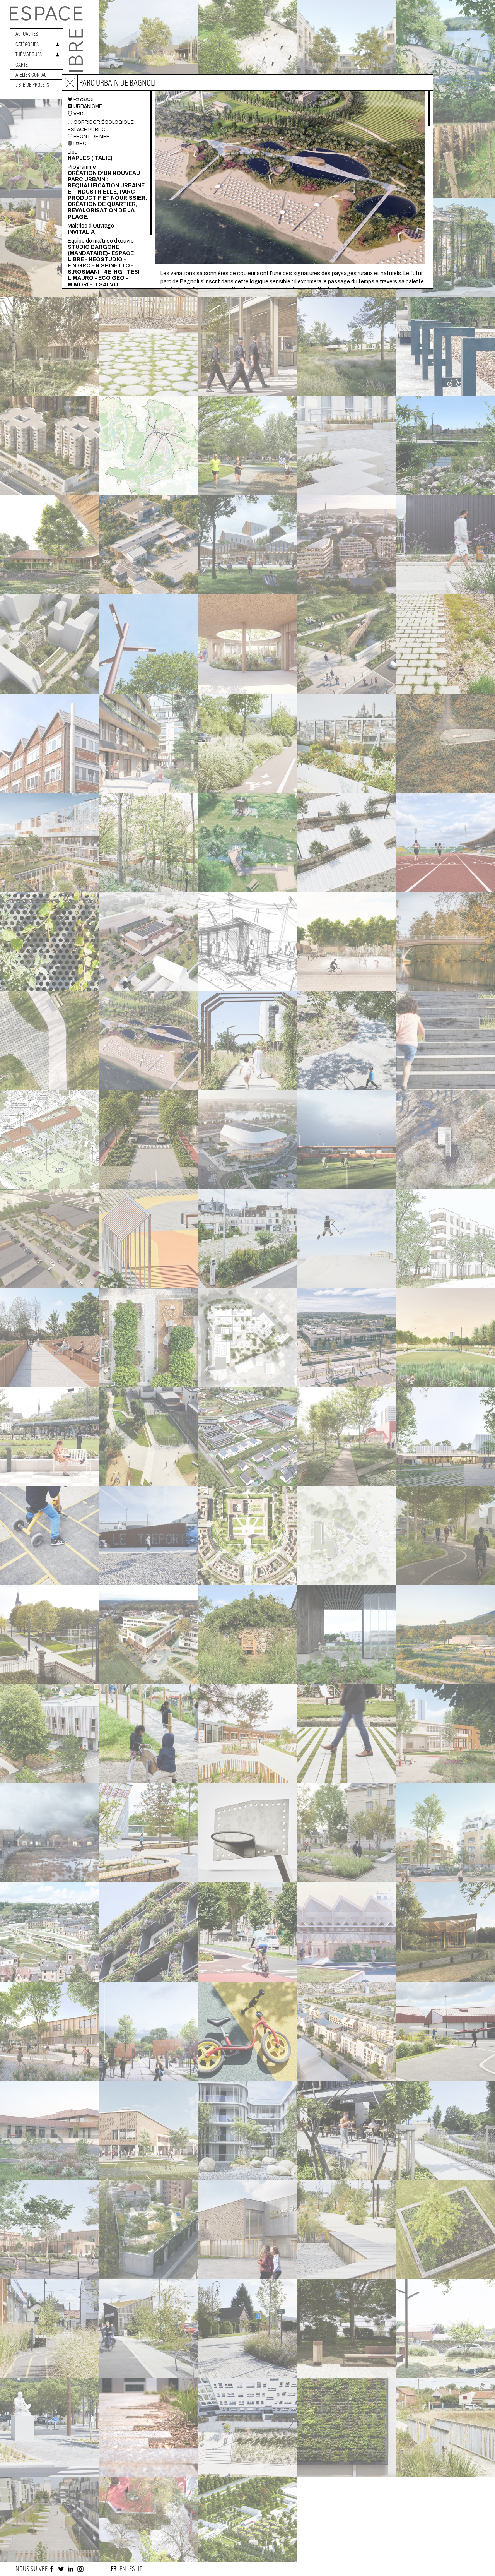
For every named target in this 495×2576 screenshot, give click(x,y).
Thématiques (29, 54)
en (123, 2569)
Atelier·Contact (32, 75)
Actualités (27, 34)
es (132, 2569)
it (140, 2569)
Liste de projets (32, 85)
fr (114, 2569)
